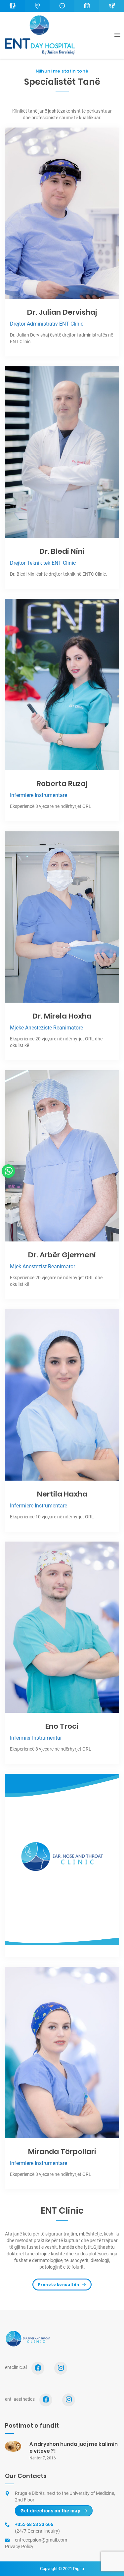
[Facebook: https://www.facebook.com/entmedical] (46, 2400)
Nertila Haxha (62, 1494)
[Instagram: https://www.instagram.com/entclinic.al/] (61, 2368)
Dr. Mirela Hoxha (62, 1016)
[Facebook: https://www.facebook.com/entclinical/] (38, 2368)
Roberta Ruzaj (62, 784)
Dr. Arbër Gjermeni (62, 1255)
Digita (79, 2569)
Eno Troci (62, 1726)
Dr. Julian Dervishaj (62, 312)
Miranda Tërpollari (62, 2152)
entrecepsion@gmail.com (41, 2540)
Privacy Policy (19, 2547)
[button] (8, 1171)
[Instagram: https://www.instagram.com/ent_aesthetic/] (69, 2400)
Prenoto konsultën (59, 2285)
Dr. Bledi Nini (62, 551)
